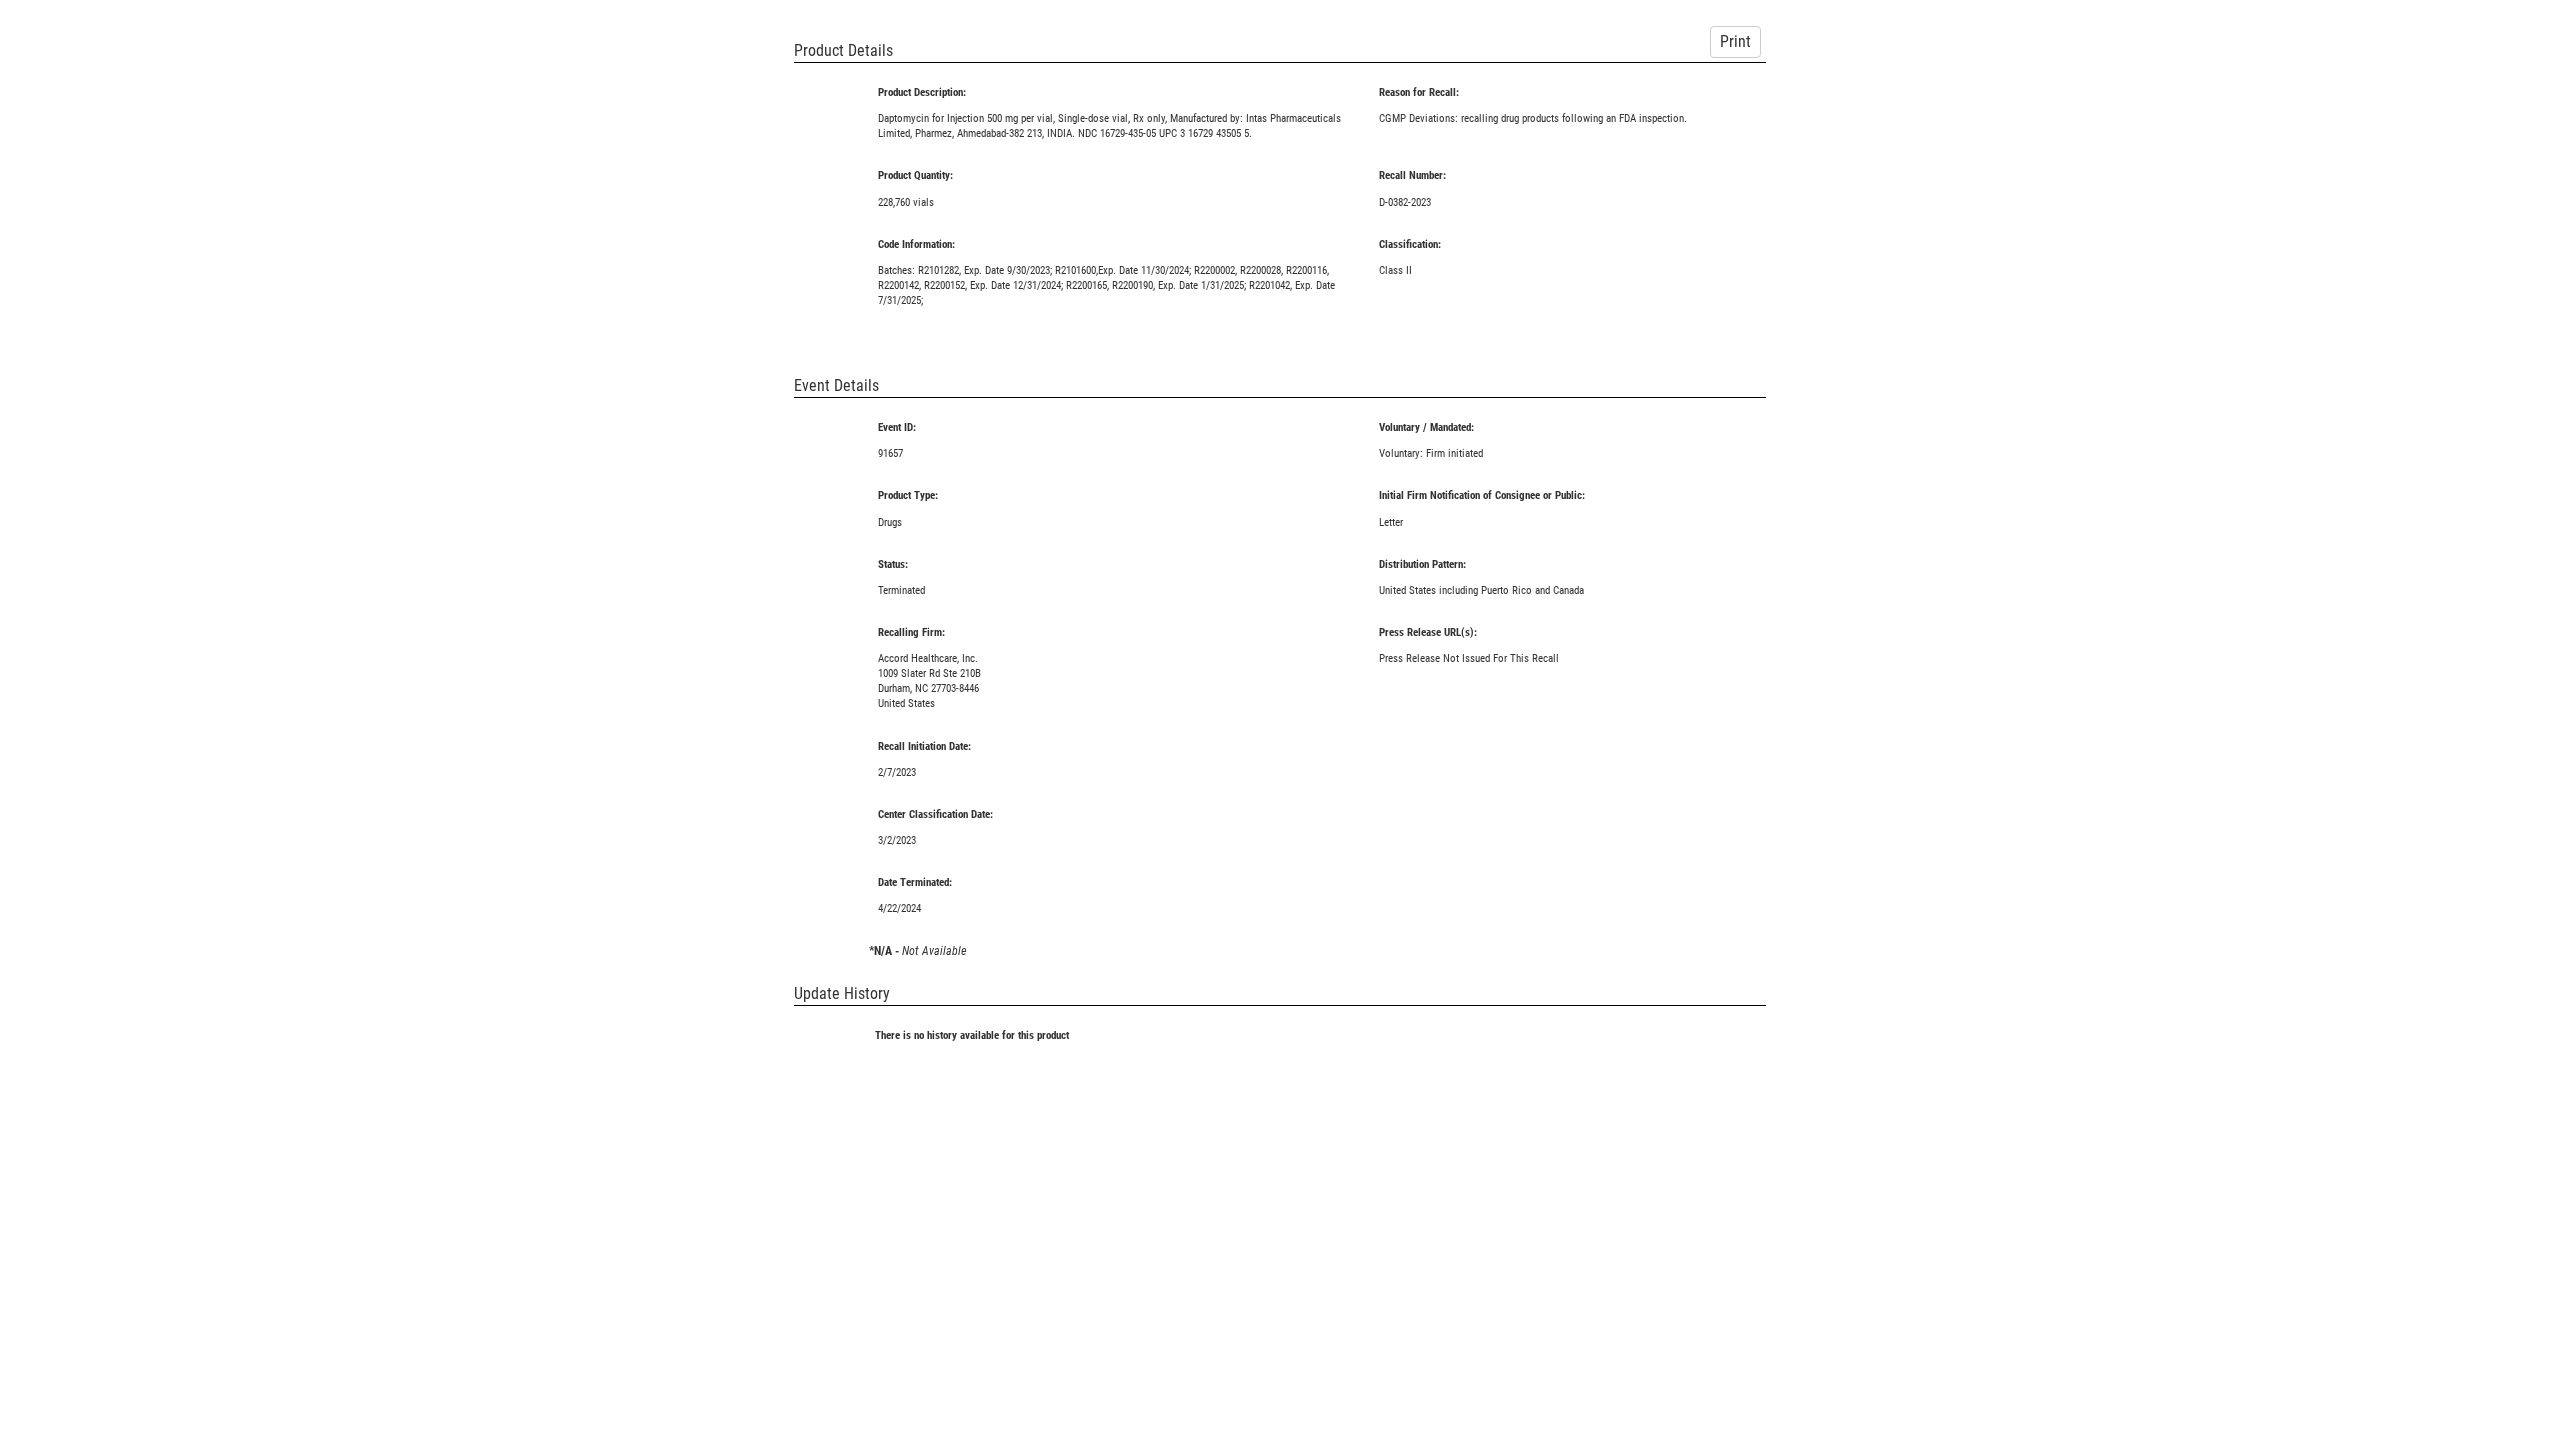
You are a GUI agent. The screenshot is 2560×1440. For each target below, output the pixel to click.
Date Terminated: (915, 882)
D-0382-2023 (1405, 202)
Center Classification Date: (935, 814)
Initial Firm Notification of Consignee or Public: (1482, 495)
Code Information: (916, 244)
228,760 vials (906, 202)
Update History (842, 993)
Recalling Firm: (911, 632)
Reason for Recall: (1419, 92)
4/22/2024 (899, 908)
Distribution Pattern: (1422, 564)
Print (1735, 41)
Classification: (1410, 244)
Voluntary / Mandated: (1426, 427)
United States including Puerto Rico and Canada (1481, 590)
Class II (1395, 270)
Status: (893, 564)
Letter (1391, 522)
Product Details (843, 50)
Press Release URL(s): (1428, 632)
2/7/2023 (897, 772)
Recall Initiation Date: (924, 746)
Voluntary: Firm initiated (1431, 453)
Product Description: (922, 92)
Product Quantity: (915, 175)
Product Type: (908, 495)
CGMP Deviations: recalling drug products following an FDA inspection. (1533, 118)
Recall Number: (1412, 175)
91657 (890, 453)
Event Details (836, 385)
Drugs (890, 522)
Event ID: (897, 427)
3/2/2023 (897, 840)
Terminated (901, 590)
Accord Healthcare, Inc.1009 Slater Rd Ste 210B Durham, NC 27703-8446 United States (929, 681)
